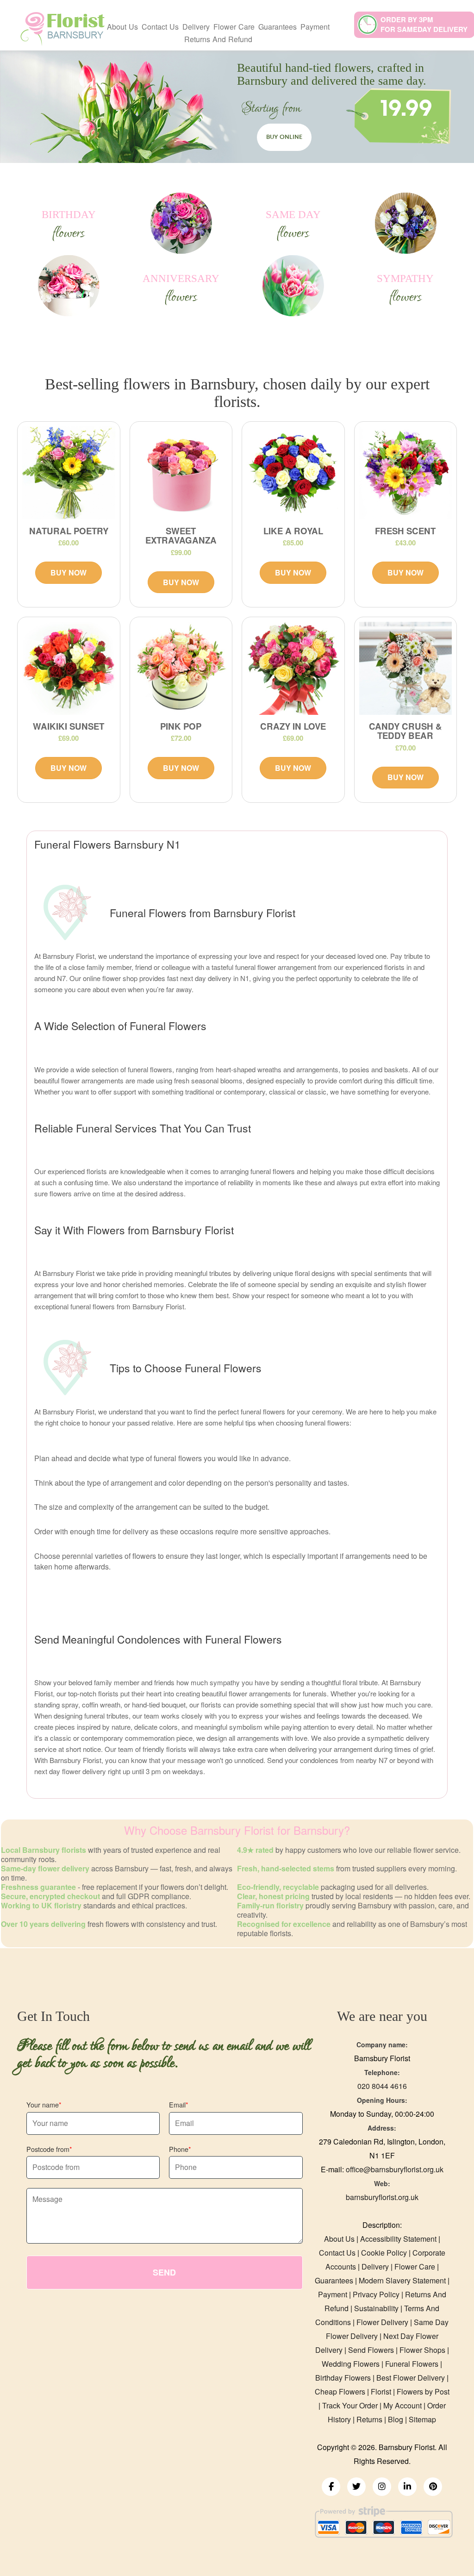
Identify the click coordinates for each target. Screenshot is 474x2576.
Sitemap (422, 2419)
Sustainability (376, 2308)
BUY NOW (69, 572)
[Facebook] (331, 2487)
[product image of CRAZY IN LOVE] (293, 668)
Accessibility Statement (398, 2239)
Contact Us (160, 27)
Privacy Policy (376, 2294)
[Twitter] (356, 2487)
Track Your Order (350, 2405)
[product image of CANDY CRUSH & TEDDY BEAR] (406, 668)
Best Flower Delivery (411, 2378)
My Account (402, 2405)
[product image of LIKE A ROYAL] (293, 473)
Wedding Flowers (351, 2364)
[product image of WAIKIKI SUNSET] (69, 668)
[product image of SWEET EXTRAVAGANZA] (181, 473)
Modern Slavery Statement (402, 2280)
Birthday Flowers (343, 2378)
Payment (315, 27)
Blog (396, 2419)
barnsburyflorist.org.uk (382, 2197)
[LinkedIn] (407, 2487)
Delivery (375, 2267)
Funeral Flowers (412, 2364)
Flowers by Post (423, 2392)
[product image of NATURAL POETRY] (69, 473)
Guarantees (278, 27)
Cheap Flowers (340, 2392)
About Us (122, 27)
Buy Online (284, 137)
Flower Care (415, 2267)
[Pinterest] (433, 2487)
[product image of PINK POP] (181, 668)
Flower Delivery (382, 2322)
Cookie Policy (384, 2253)
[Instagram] (382, 2487)
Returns (369, 2419)
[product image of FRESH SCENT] (406, 473)
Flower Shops (422, 2350)
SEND (164, 2272)
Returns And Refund (218, 39)
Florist (382, 2392)
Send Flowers (371, 2350)
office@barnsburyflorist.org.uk (395, 2169)
